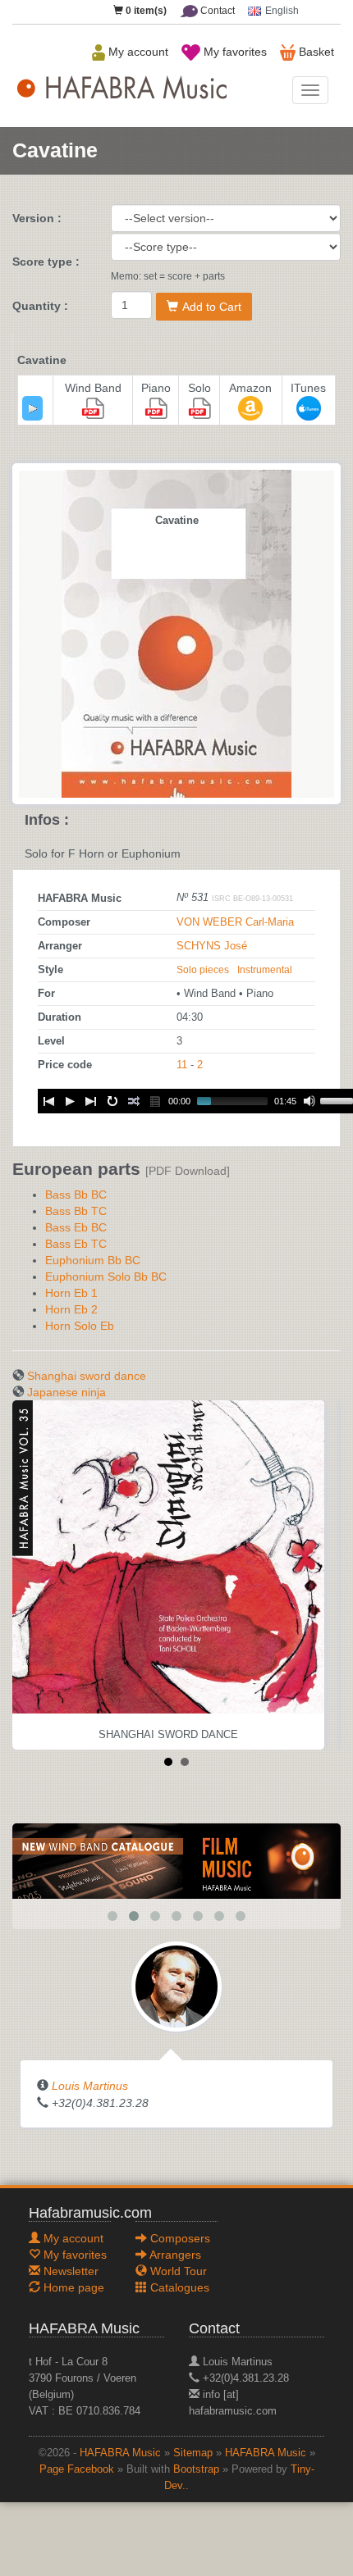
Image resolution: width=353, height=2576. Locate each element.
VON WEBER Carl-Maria (235, 922)
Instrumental (265, 970)
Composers (179, 2238)
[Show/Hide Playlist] (155, 1101)
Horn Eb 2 (71, 1309)
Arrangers (174, 2255)
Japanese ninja (66, 1392)
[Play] (33, 408)
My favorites (234, 52)
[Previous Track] (48, 1101)
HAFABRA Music (120, 2453)
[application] (32, 408)
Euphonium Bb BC (93, 1260)
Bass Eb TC (76, 1244)
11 (182, 1065)
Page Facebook (77, 2469)
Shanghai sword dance (87, 1376)
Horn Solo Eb (80, 1326)
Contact (216, 11)
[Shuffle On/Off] (134, 1101)
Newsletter (69, 2271)
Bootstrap (196, 2469)
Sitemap (193, 2453)
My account (137, 52)
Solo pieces (203, 970)
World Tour (177, 2271)
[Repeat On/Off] (112, 1101)
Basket (315, 52)
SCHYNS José (212, 946)
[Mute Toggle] (309, 1101)
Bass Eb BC (76, 1227)
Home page (72, 2287)
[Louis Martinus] (176, 1986)
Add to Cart (212, 307)
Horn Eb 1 (71, 1293)
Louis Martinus (90, 2086)
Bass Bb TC (76, 1211)
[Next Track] (91, 1101)
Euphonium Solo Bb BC (106, 1277)
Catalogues (178, 2287)
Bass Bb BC (76, 1195)
